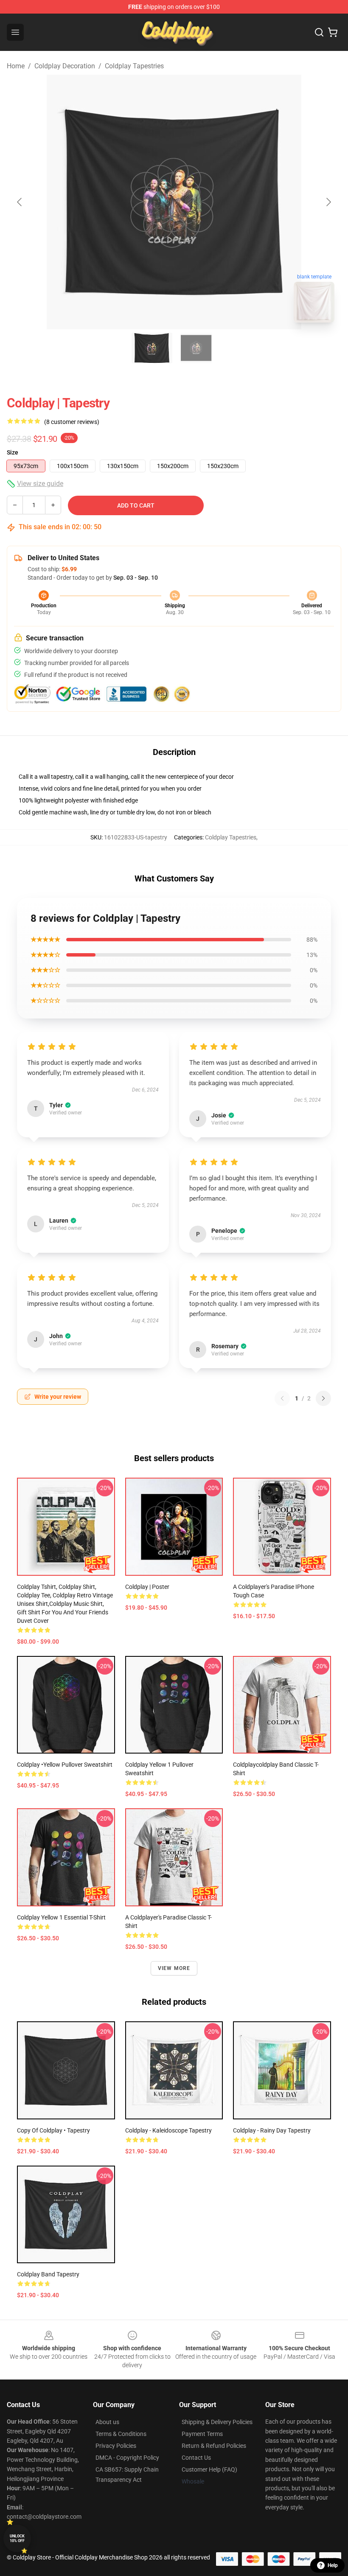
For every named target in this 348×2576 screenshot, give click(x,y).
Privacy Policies (116, 2446)
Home (16, 66)
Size (13, 452)
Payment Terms (202, 2434)
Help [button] (333, 2565)
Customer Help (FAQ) (209, 2469)
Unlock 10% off (17, 2538)
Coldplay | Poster (147, 1587)
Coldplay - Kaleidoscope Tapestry (168, 2130)
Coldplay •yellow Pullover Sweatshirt (65, 1765)
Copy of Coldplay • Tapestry (53, 2130)
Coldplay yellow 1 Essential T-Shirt (61, 1917)
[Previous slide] (20, 202)
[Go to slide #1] (152, 348)
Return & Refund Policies (214, 2446)
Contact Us (196, 2458)
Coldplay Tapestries (134, 66)
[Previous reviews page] (282, 1398)
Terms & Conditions (121, 2434)
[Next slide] (328, 202)
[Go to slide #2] (196, 348)
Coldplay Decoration (65, 66)
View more (174, 1968)
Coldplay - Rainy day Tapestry (272, 2130)
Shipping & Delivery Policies (217, 2422)
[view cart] (333, 32)
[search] (319, 32)
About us (107, 2422)
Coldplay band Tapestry (48, 2274)
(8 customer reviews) (72, 422)
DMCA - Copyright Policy (127, 2458)
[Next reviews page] (323, 1398)
